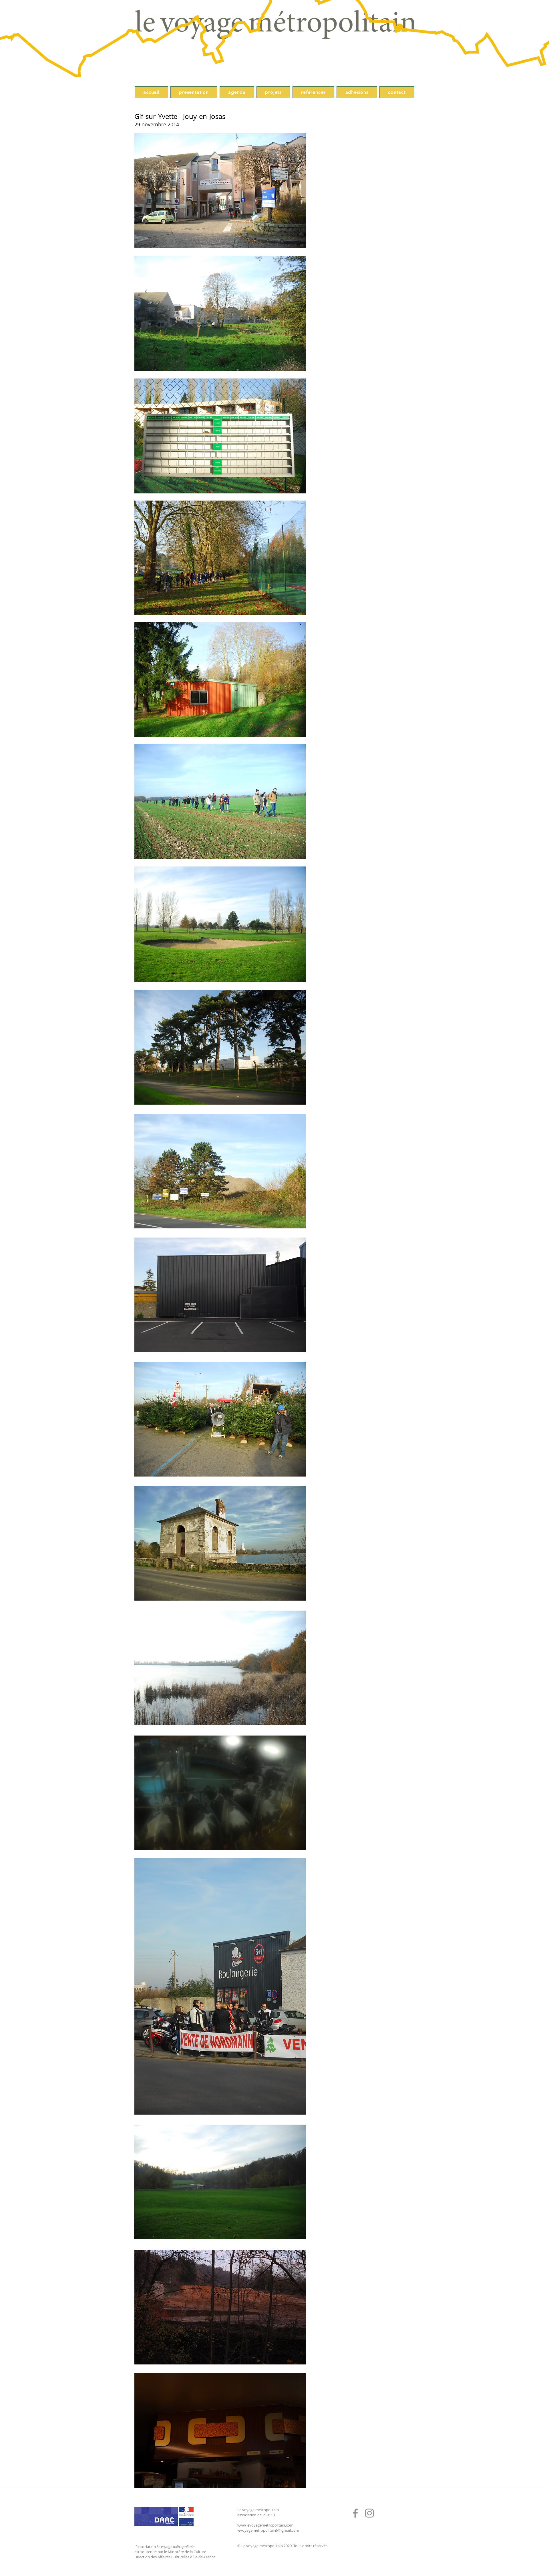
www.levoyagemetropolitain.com (265, 2525)
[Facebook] (355, 2513)
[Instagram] (369, 2513)
